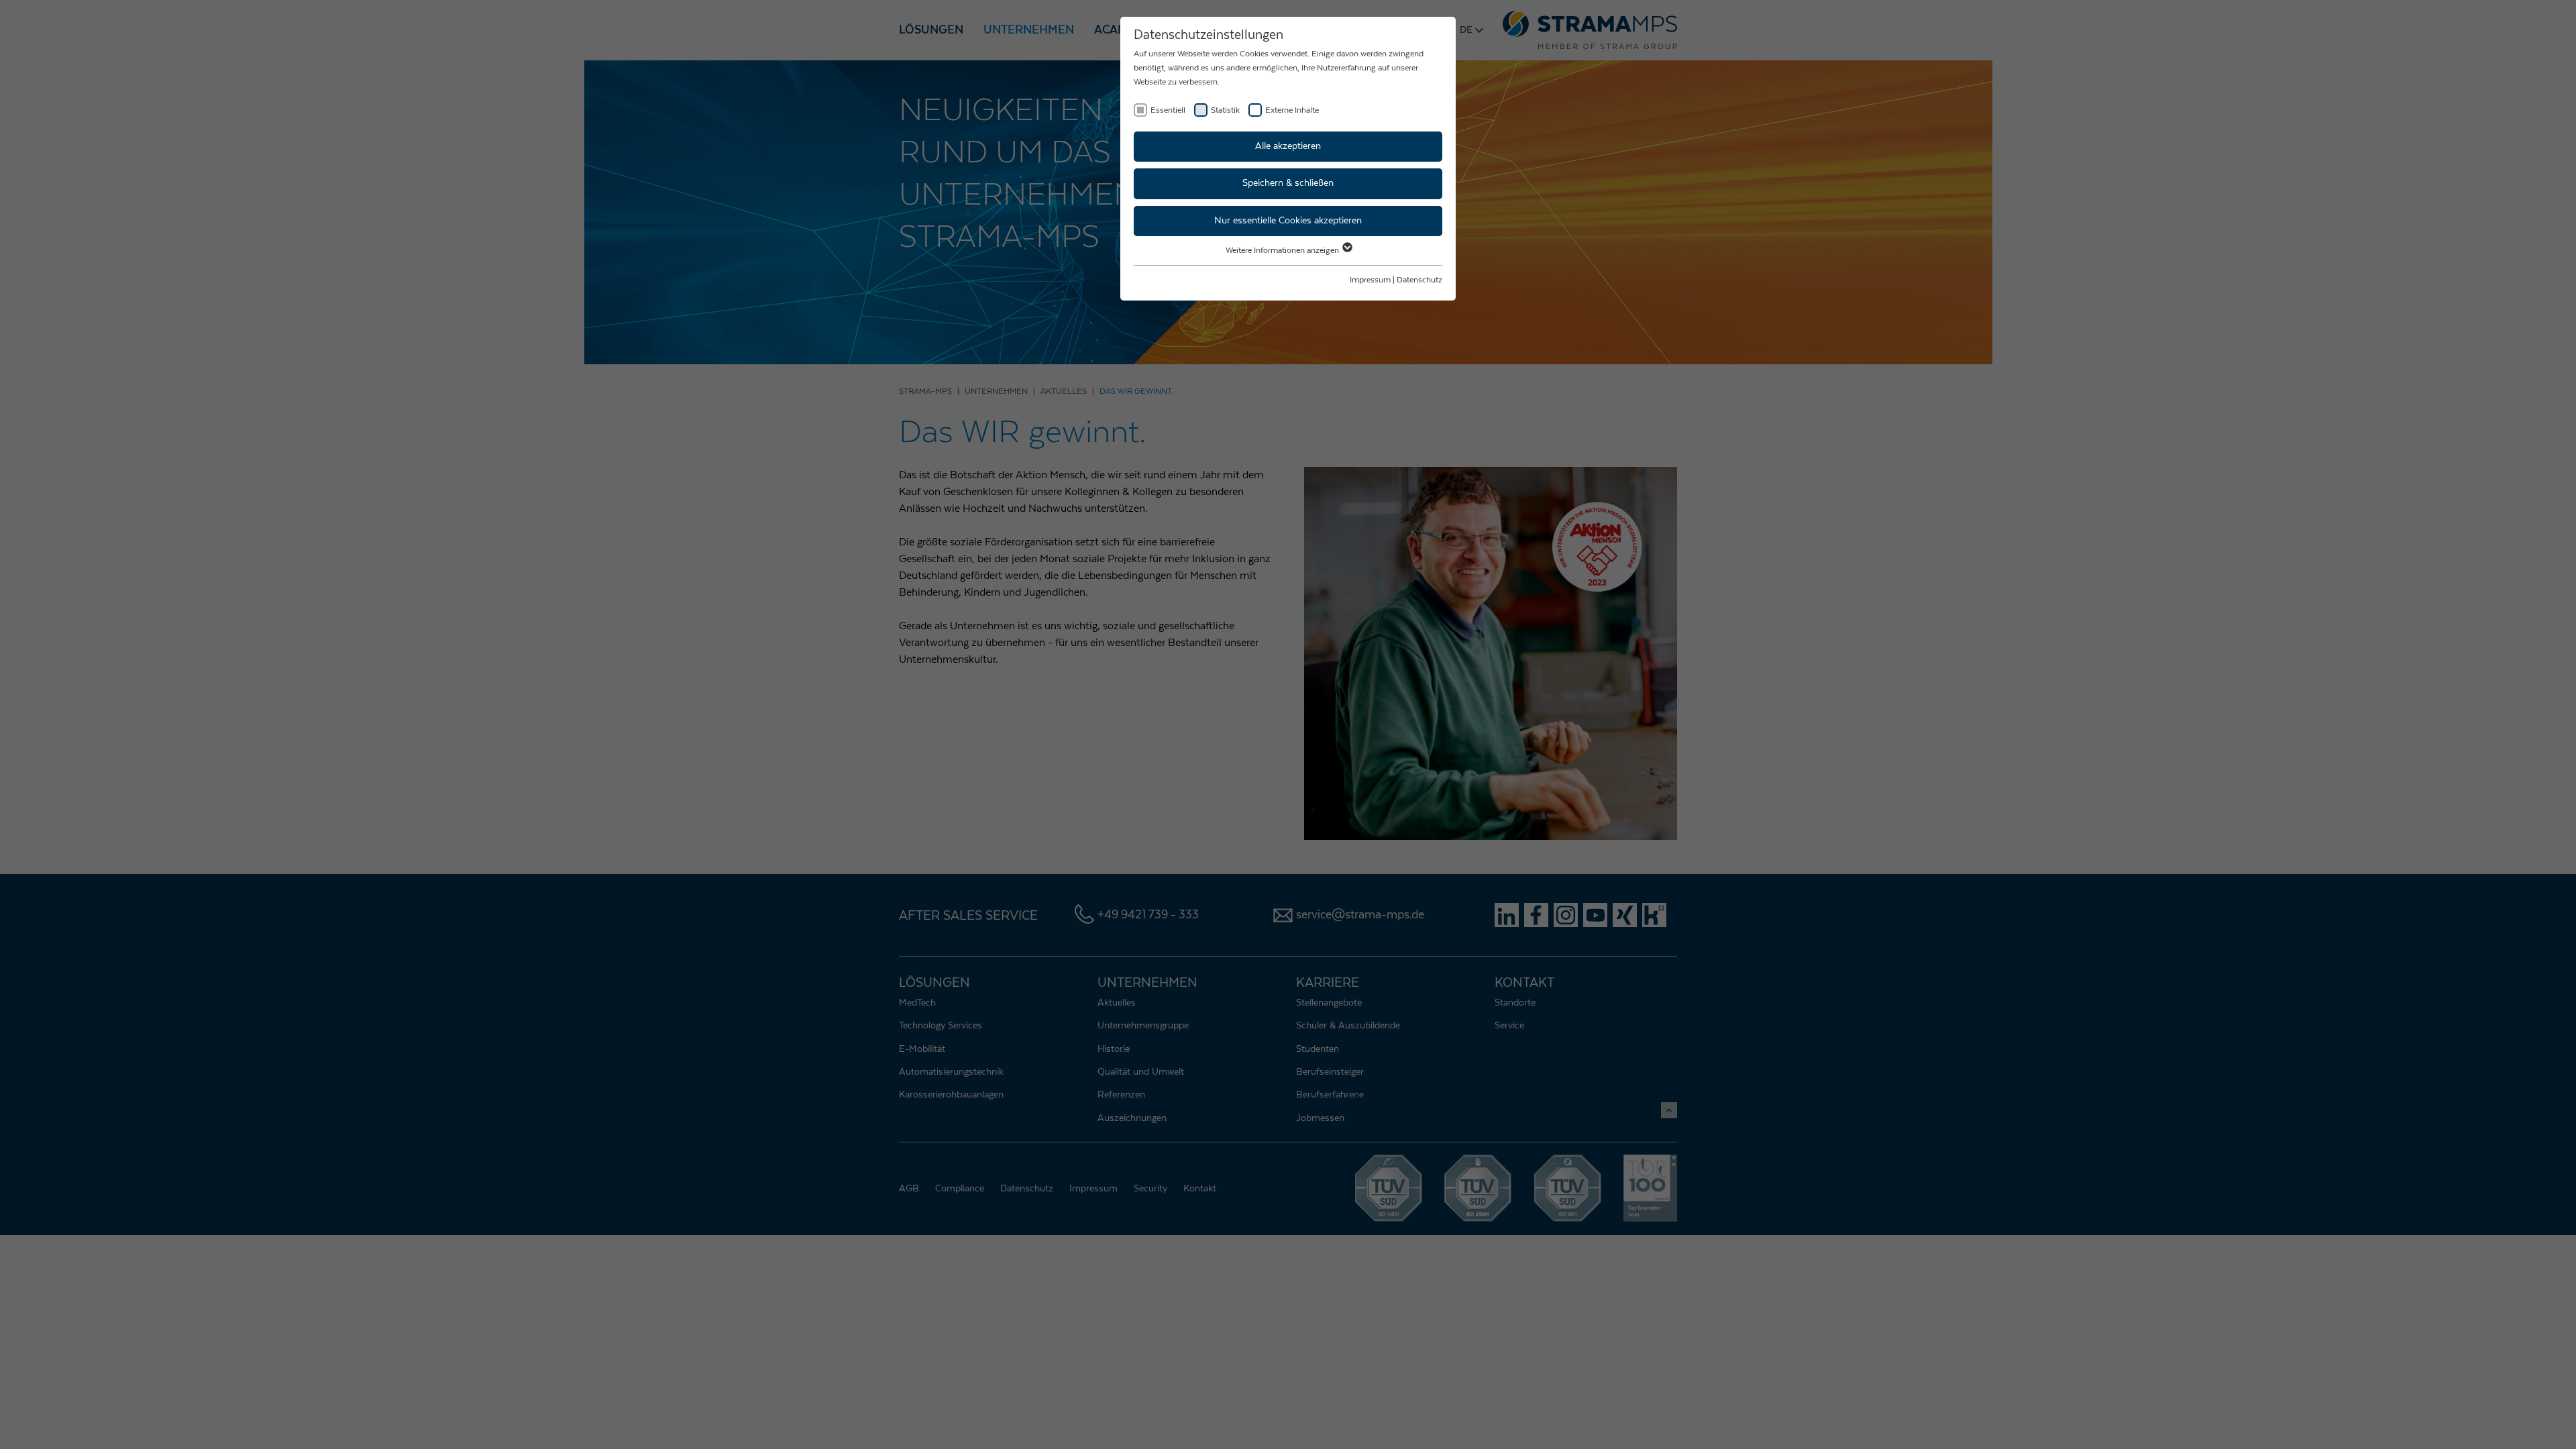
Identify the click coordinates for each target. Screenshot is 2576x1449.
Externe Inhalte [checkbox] (1292, 110)
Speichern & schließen (1288, 183)
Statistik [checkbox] (1225, 110)
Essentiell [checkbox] (1168, 110)
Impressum (1370, 280)
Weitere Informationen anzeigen (1283, 250)
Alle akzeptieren (1288, 146)
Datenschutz (1419, 280)
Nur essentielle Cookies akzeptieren (1288, 221)
